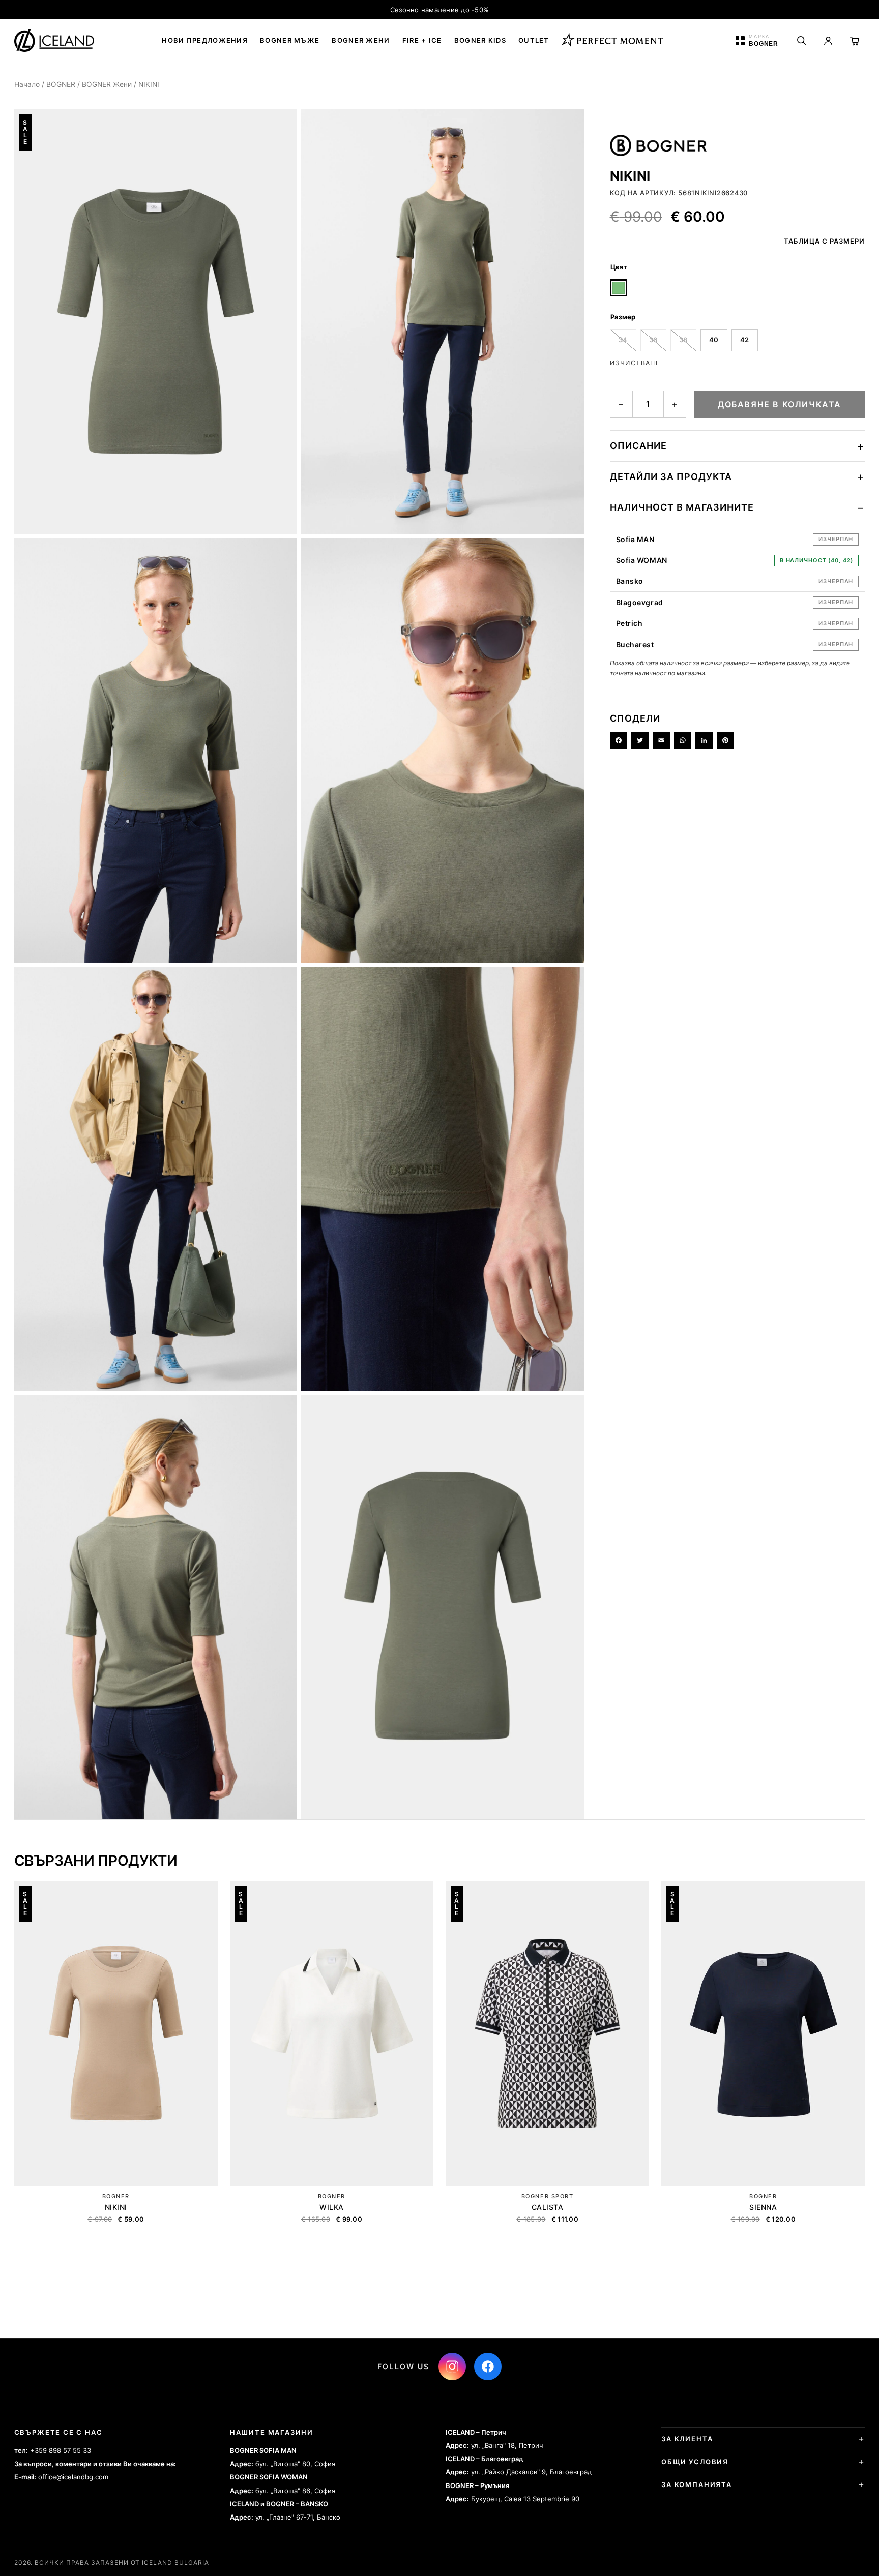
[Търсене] (802, 41)
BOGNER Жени (107, 84)
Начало (27, 84)
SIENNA (763, 2207)
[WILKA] (332, 2033)
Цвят (619, 267)
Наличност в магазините (682, 507)
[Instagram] (452, 2367)
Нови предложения (205, 40)
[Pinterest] (725, 740)
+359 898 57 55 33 (61, 2450)
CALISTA (548, 2207)
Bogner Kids (480, 40)
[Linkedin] (704, 740)
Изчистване (635, 363)
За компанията (697, 2484)
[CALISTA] (547, 2033)
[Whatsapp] (683, 740)
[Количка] (855, 41)
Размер (623, 317)
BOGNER (61, 84)
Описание (638, 446)
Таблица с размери (825, 241)
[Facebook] (619, 740)
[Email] (661, 740)
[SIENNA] (763, 2033)
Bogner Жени (361, 40)
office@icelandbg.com (73, 2477)
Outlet (534, 40)
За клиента (687, 2439)
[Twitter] (640, 740)
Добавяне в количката (780, 404)
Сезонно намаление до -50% (440, 10)
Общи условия (695, 2462)
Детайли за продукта (671, 477)
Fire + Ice (422, 40)
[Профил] (828, 41)
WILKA (332, 2207)
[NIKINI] (116, 2033)
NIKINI (116, 2207)
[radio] (619, 288)
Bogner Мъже (290, 40)
